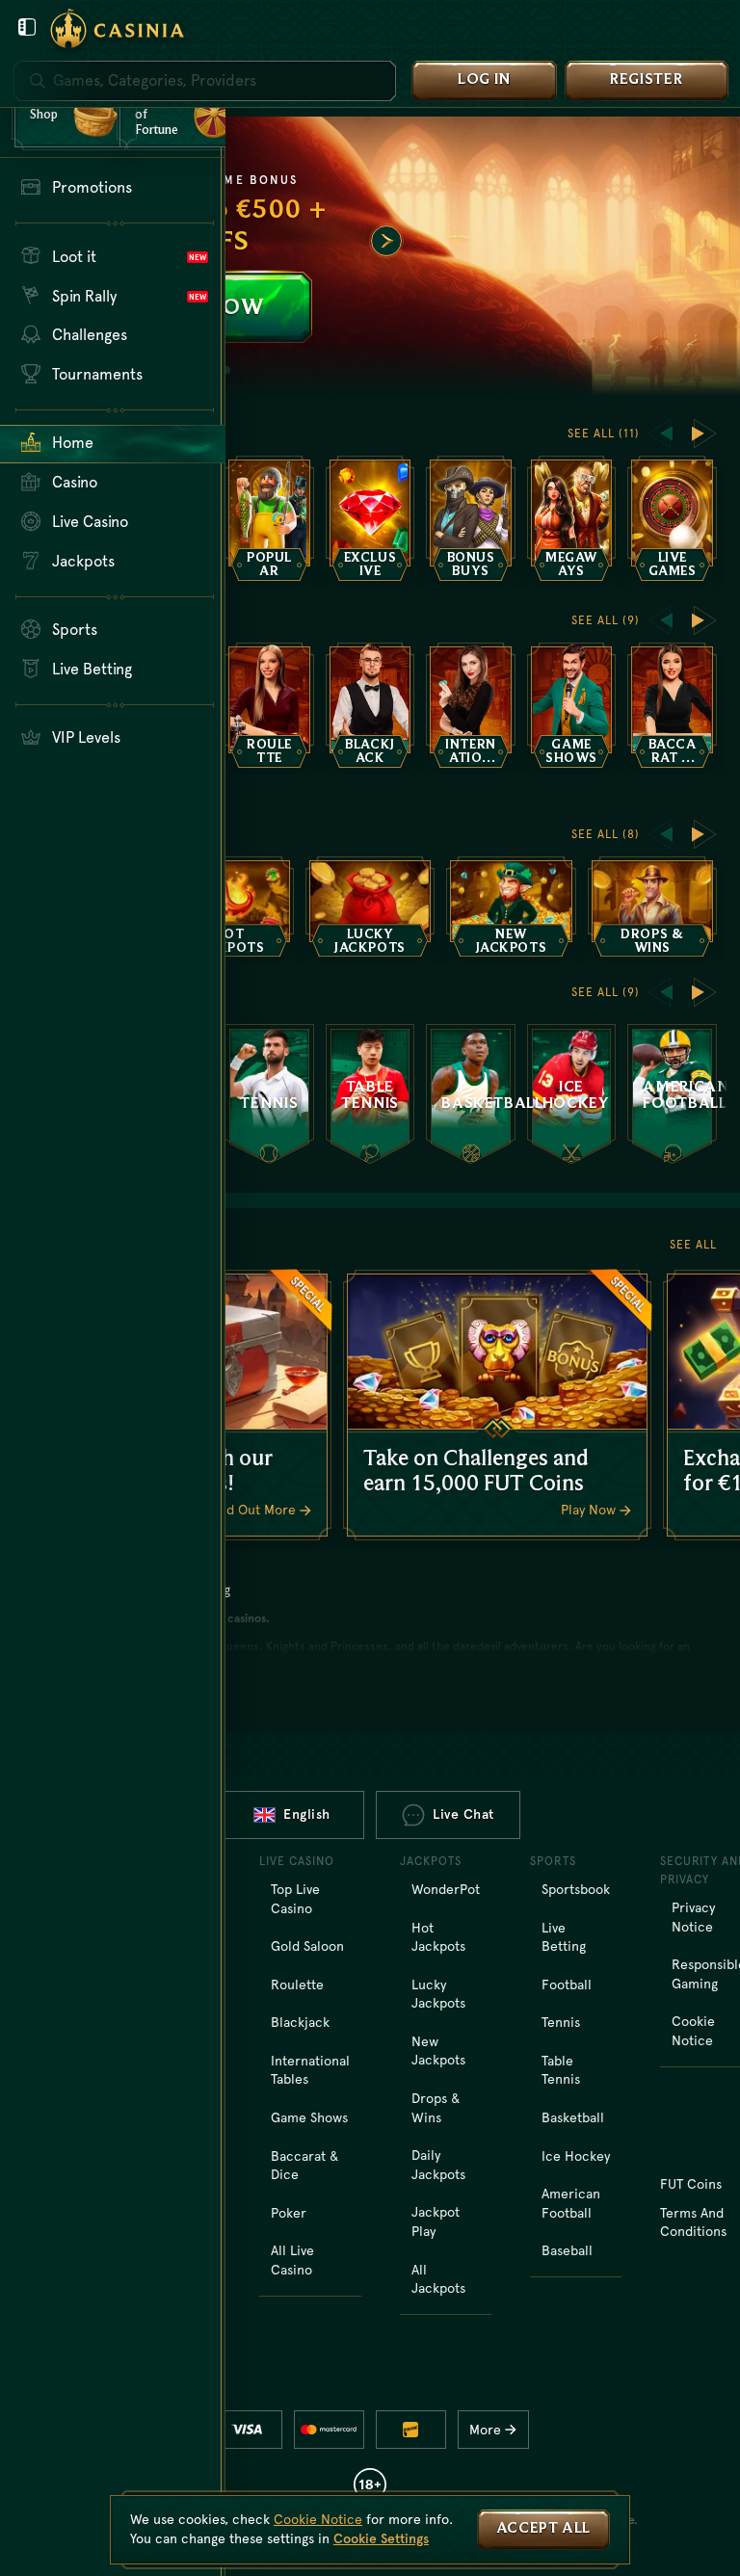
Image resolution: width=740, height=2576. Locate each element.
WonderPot (446, 1889)
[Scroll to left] (660, 434)
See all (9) (606, 620)
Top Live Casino (295, 1899)
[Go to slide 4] (226, 370)
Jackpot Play (436, 2221)
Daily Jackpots (438, 2165)
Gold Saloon (307, 1946)
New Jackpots (438, 2051)
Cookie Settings (381, 2538)
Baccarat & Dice (304, 2166)
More (485, 2430)
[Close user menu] (27, 27)
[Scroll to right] (386, 241)
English (307, 1814)
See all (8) (606, 834)
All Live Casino (292, 2260)
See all (693, 1245)
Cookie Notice (318, 2519)
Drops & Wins (436, 2108)
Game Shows (309, 2117)
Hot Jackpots (438, 1937)
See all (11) (604, 434)
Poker (289, 2213)
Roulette (297, 1985)
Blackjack (300, 2022)
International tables (310, 2070)
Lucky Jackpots (438, 1994)
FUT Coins (691, 2184)
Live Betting (564, 1937)
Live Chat (463, 1814)
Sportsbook (576, 1889)
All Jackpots (438, 2279)
